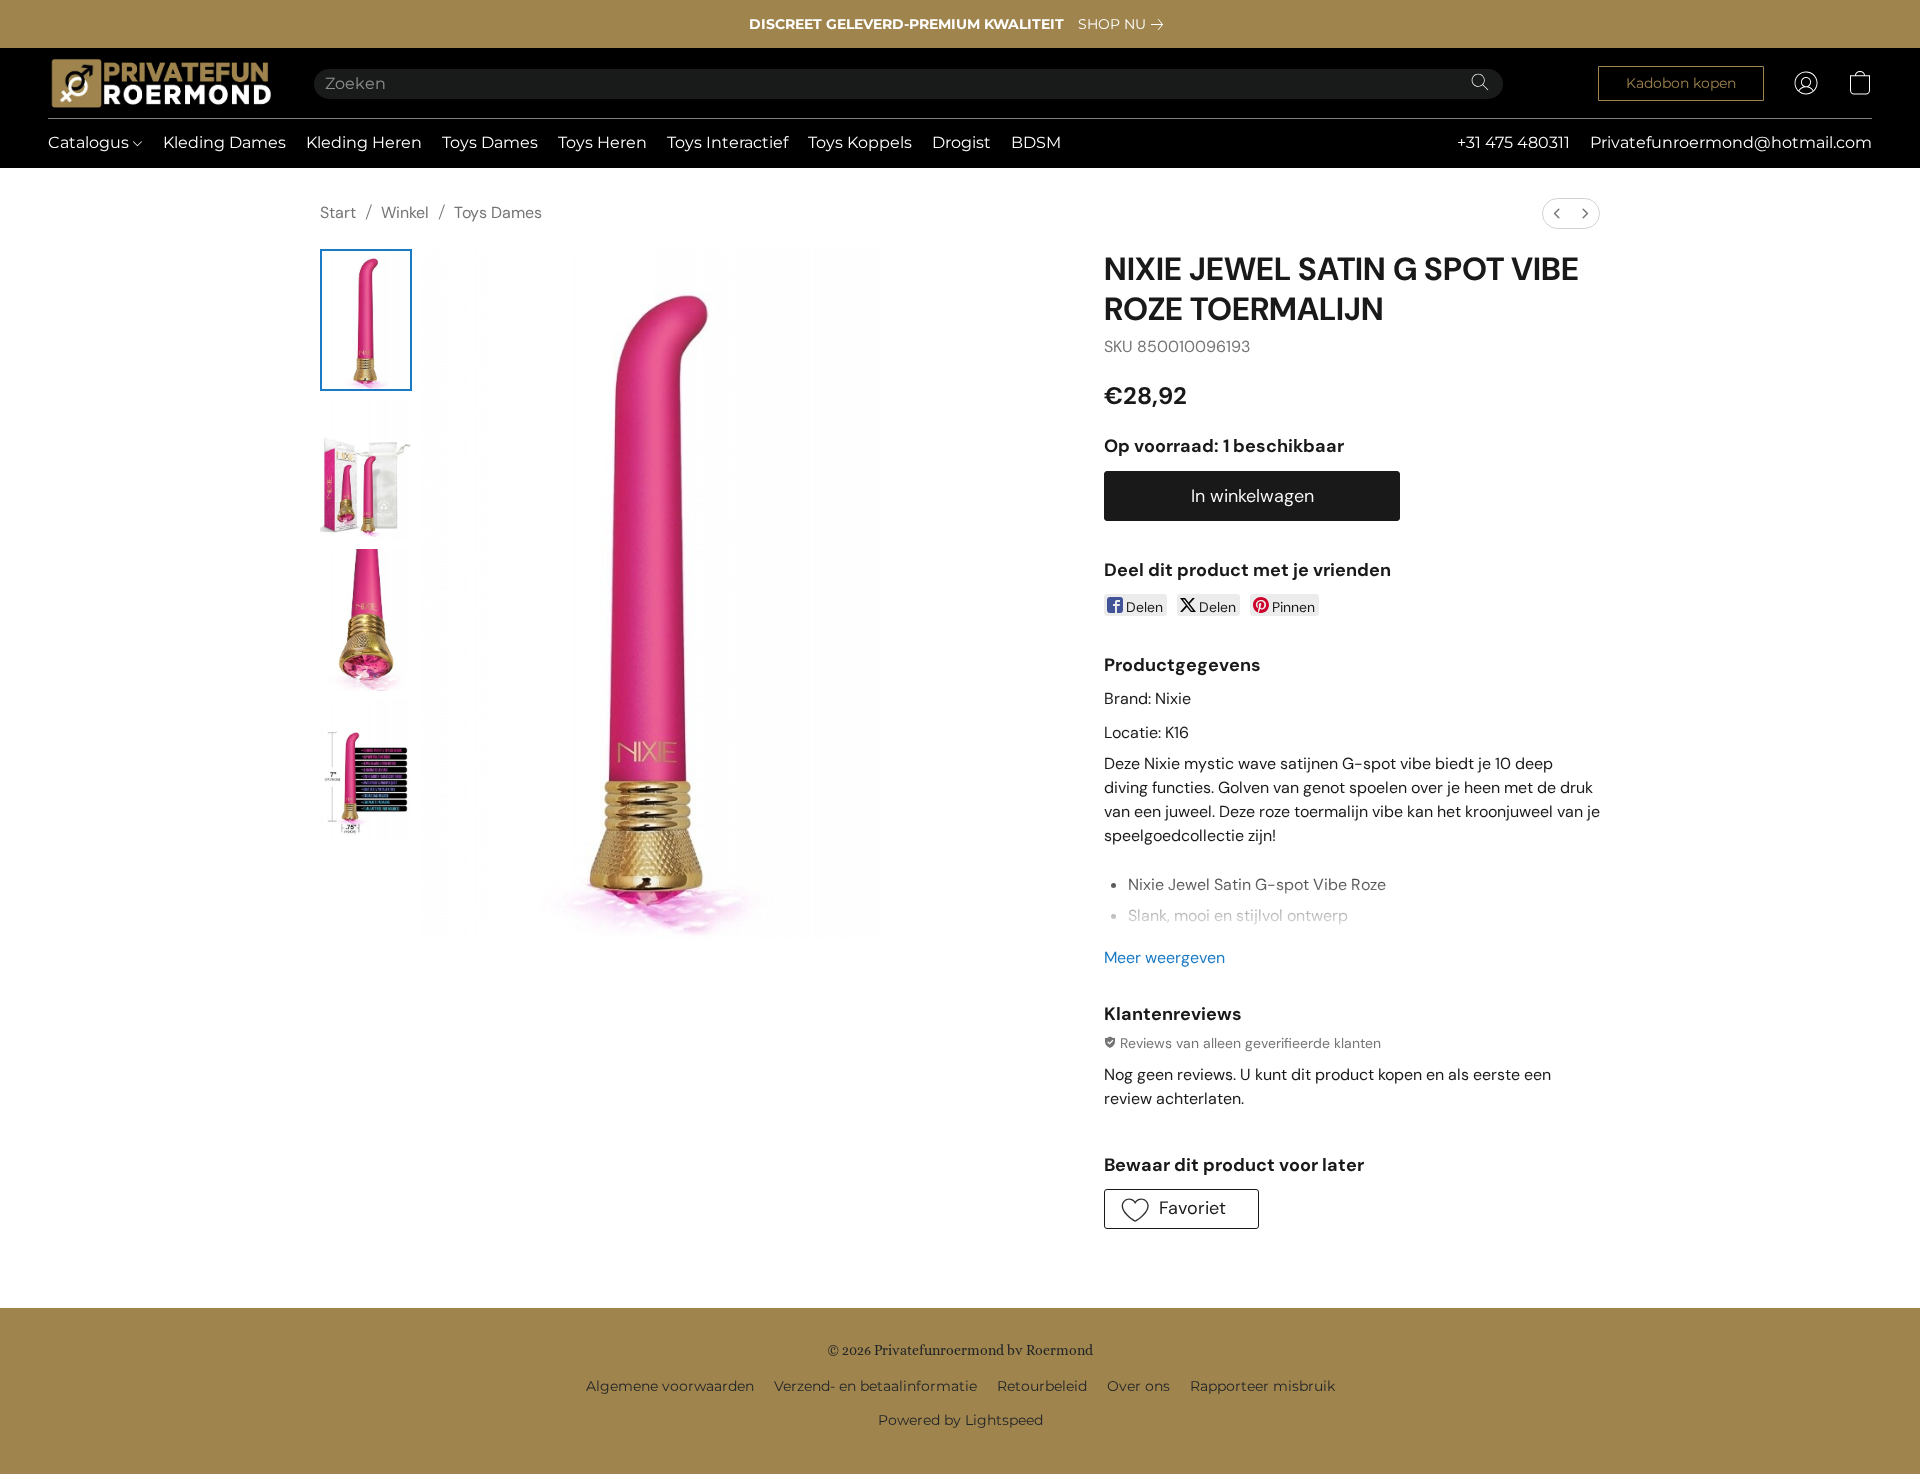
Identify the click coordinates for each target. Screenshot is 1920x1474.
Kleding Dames (224, 142)
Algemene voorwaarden (670, 1386)
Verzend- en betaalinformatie (875, 1386)
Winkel (405, 212)
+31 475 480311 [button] (1513, 142)
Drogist (961, 142)
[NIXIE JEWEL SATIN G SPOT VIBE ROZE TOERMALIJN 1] (366, 470)
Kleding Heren (364, 142)
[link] (1124, 24)
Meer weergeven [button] (1164, 957)
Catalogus (90, 142)
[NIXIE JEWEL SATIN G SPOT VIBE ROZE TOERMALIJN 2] (366, 620)
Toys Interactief (727, 142)
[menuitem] (1557, 213)
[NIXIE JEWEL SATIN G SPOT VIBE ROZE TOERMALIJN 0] (366, 320)
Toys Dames (490, 142)
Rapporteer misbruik (1262, 1386)
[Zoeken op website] (1480, 82)
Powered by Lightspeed (960, 1420)
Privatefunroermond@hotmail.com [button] (1731, 142)
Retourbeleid (1042, 1386)
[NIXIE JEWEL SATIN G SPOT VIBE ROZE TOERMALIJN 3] (366, 770)
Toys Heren (602, 142)
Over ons (1138, 1386)
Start (338, 212)
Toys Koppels (860, 142)
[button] (161, 83)
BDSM (1036, 142)
